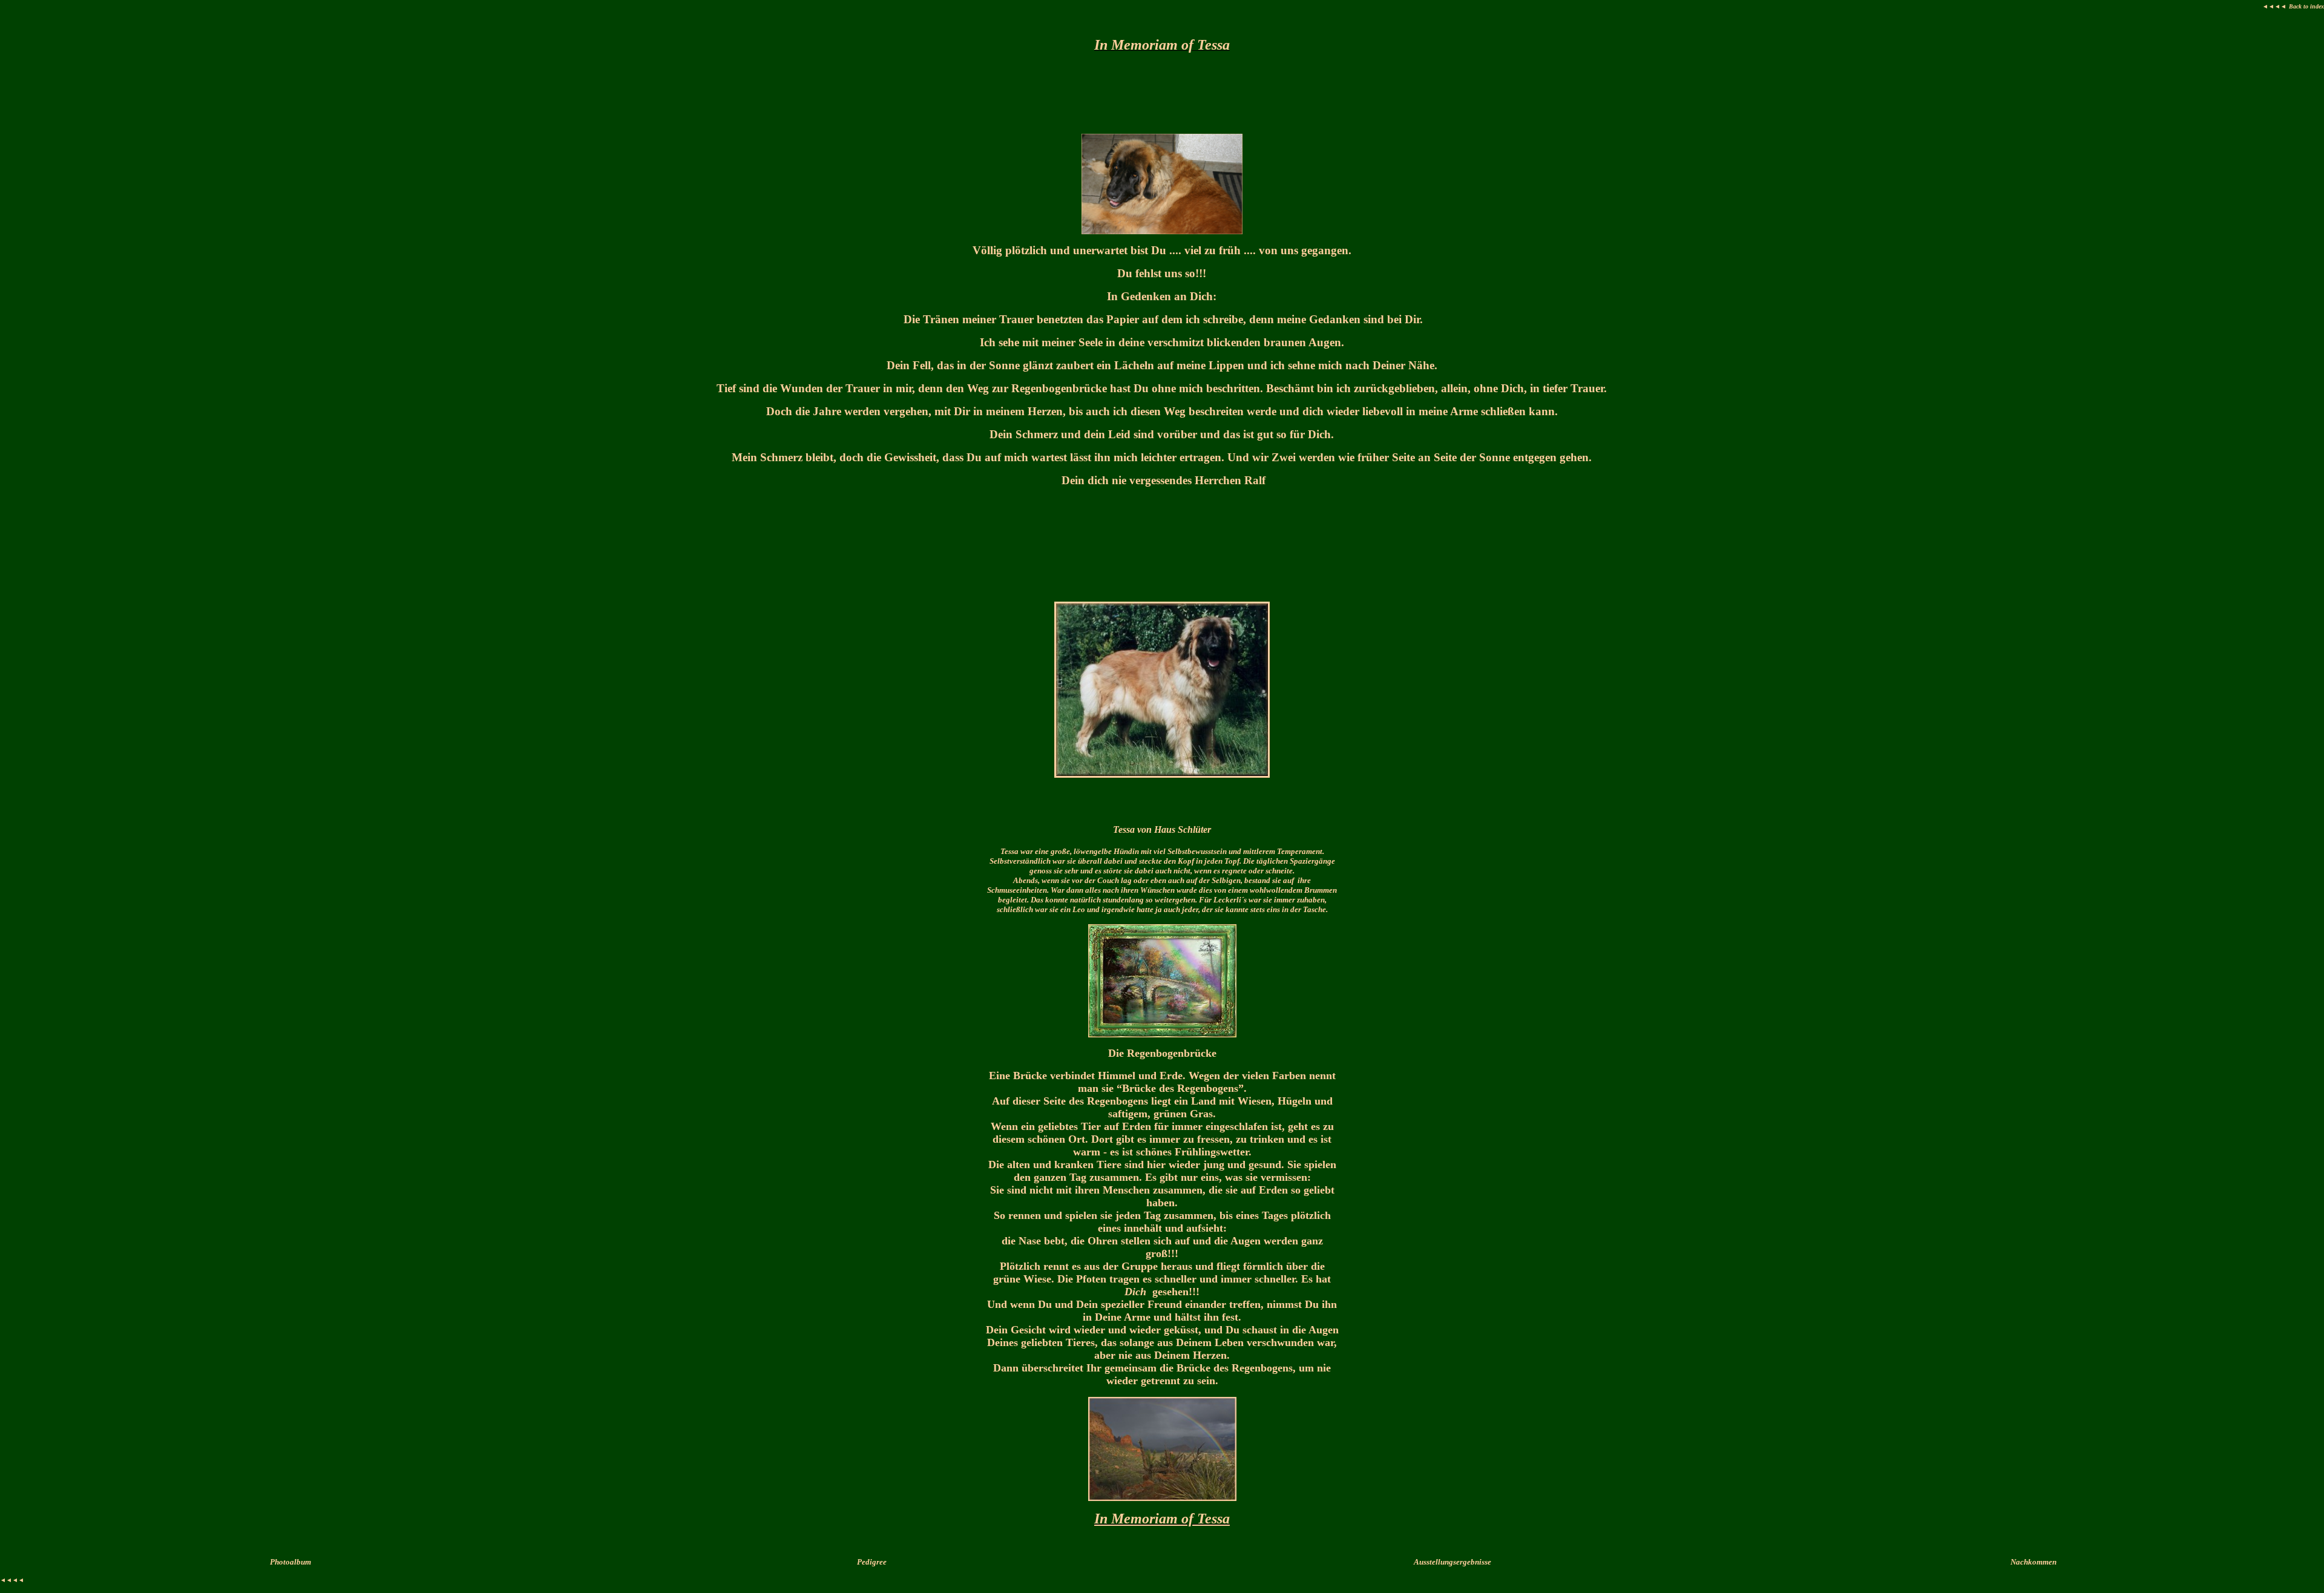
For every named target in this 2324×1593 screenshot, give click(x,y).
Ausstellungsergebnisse (1452, 1562)
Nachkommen (2033, 1562)
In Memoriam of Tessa (1162, 1519)
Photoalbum (290, 1562)
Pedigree (872, 1562)
